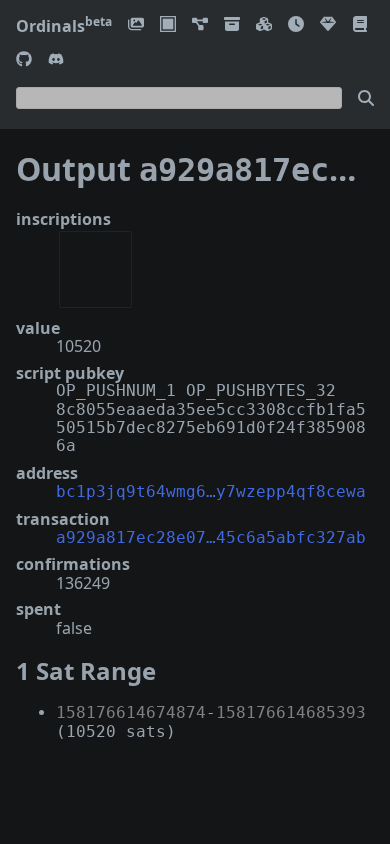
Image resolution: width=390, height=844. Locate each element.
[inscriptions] (136, 25)
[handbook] (360, 25)
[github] (24, 60)
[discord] (56, 60)
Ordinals (64, 26)
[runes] (168, 25)
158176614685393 (291, 712)
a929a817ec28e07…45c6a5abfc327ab (211, 537)
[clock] (296, 25)
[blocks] (264, 25)
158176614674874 (131, 712)
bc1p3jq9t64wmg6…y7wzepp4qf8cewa (211, 491)
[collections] (200, 25)
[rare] (328, 25)
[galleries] (232, 25)
